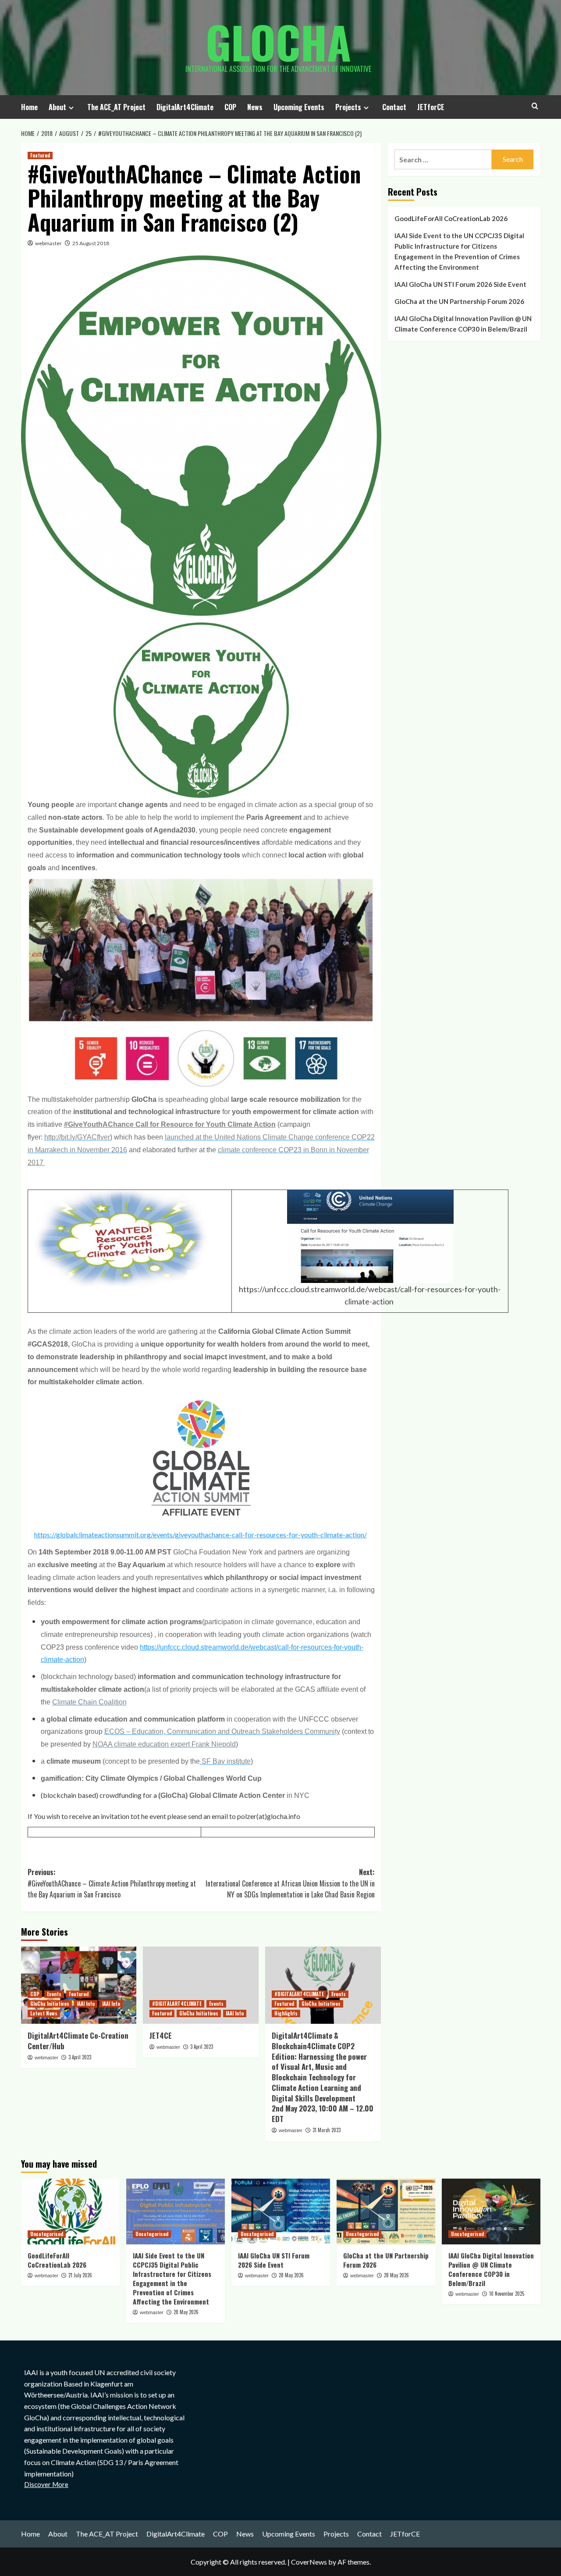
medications (313, 842)
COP (230, 107)
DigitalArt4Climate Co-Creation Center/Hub (78, 2041)
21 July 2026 (80, 2275)
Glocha (278, 42)
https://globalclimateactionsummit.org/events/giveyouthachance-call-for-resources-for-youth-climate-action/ (201, 1535)
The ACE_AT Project (116, 107)
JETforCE (431, 107)
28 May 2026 (186, 2312)
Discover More (46, 2484)
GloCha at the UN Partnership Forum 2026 (459, 301)
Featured (40, 155)
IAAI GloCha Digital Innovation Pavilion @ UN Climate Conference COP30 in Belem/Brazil (463, 324)
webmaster (48, 243)
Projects (348, 107)
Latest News (44, 2013)
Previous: (112, 1883)
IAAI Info (86, 2004)
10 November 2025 (507, 2294)
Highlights (286, 2013)
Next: (290, 1883)
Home (29, 107)
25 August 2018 (91, 243)
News (255, 107)
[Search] (535, 106)
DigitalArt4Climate (185, 107)
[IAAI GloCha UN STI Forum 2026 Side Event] (281, 2212)
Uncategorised (47, 2234)
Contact (394, 107)
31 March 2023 (327, 2130)
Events (54, 1994)
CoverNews (309, 2562)
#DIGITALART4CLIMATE (177, 2004)
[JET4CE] (201, 1985)
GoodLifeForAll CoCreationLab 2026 (451, 218)
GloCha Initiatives (50, 2004)
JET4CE (161, 2035)
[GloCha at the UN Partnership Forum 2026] (386, 2212)
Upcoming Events (299, 107)
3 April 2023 (80, 2057)
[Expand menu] (71, 108)
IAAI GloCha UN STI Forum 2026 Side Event (460, 284)
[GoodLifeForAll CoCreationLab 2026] (70, 2212)
